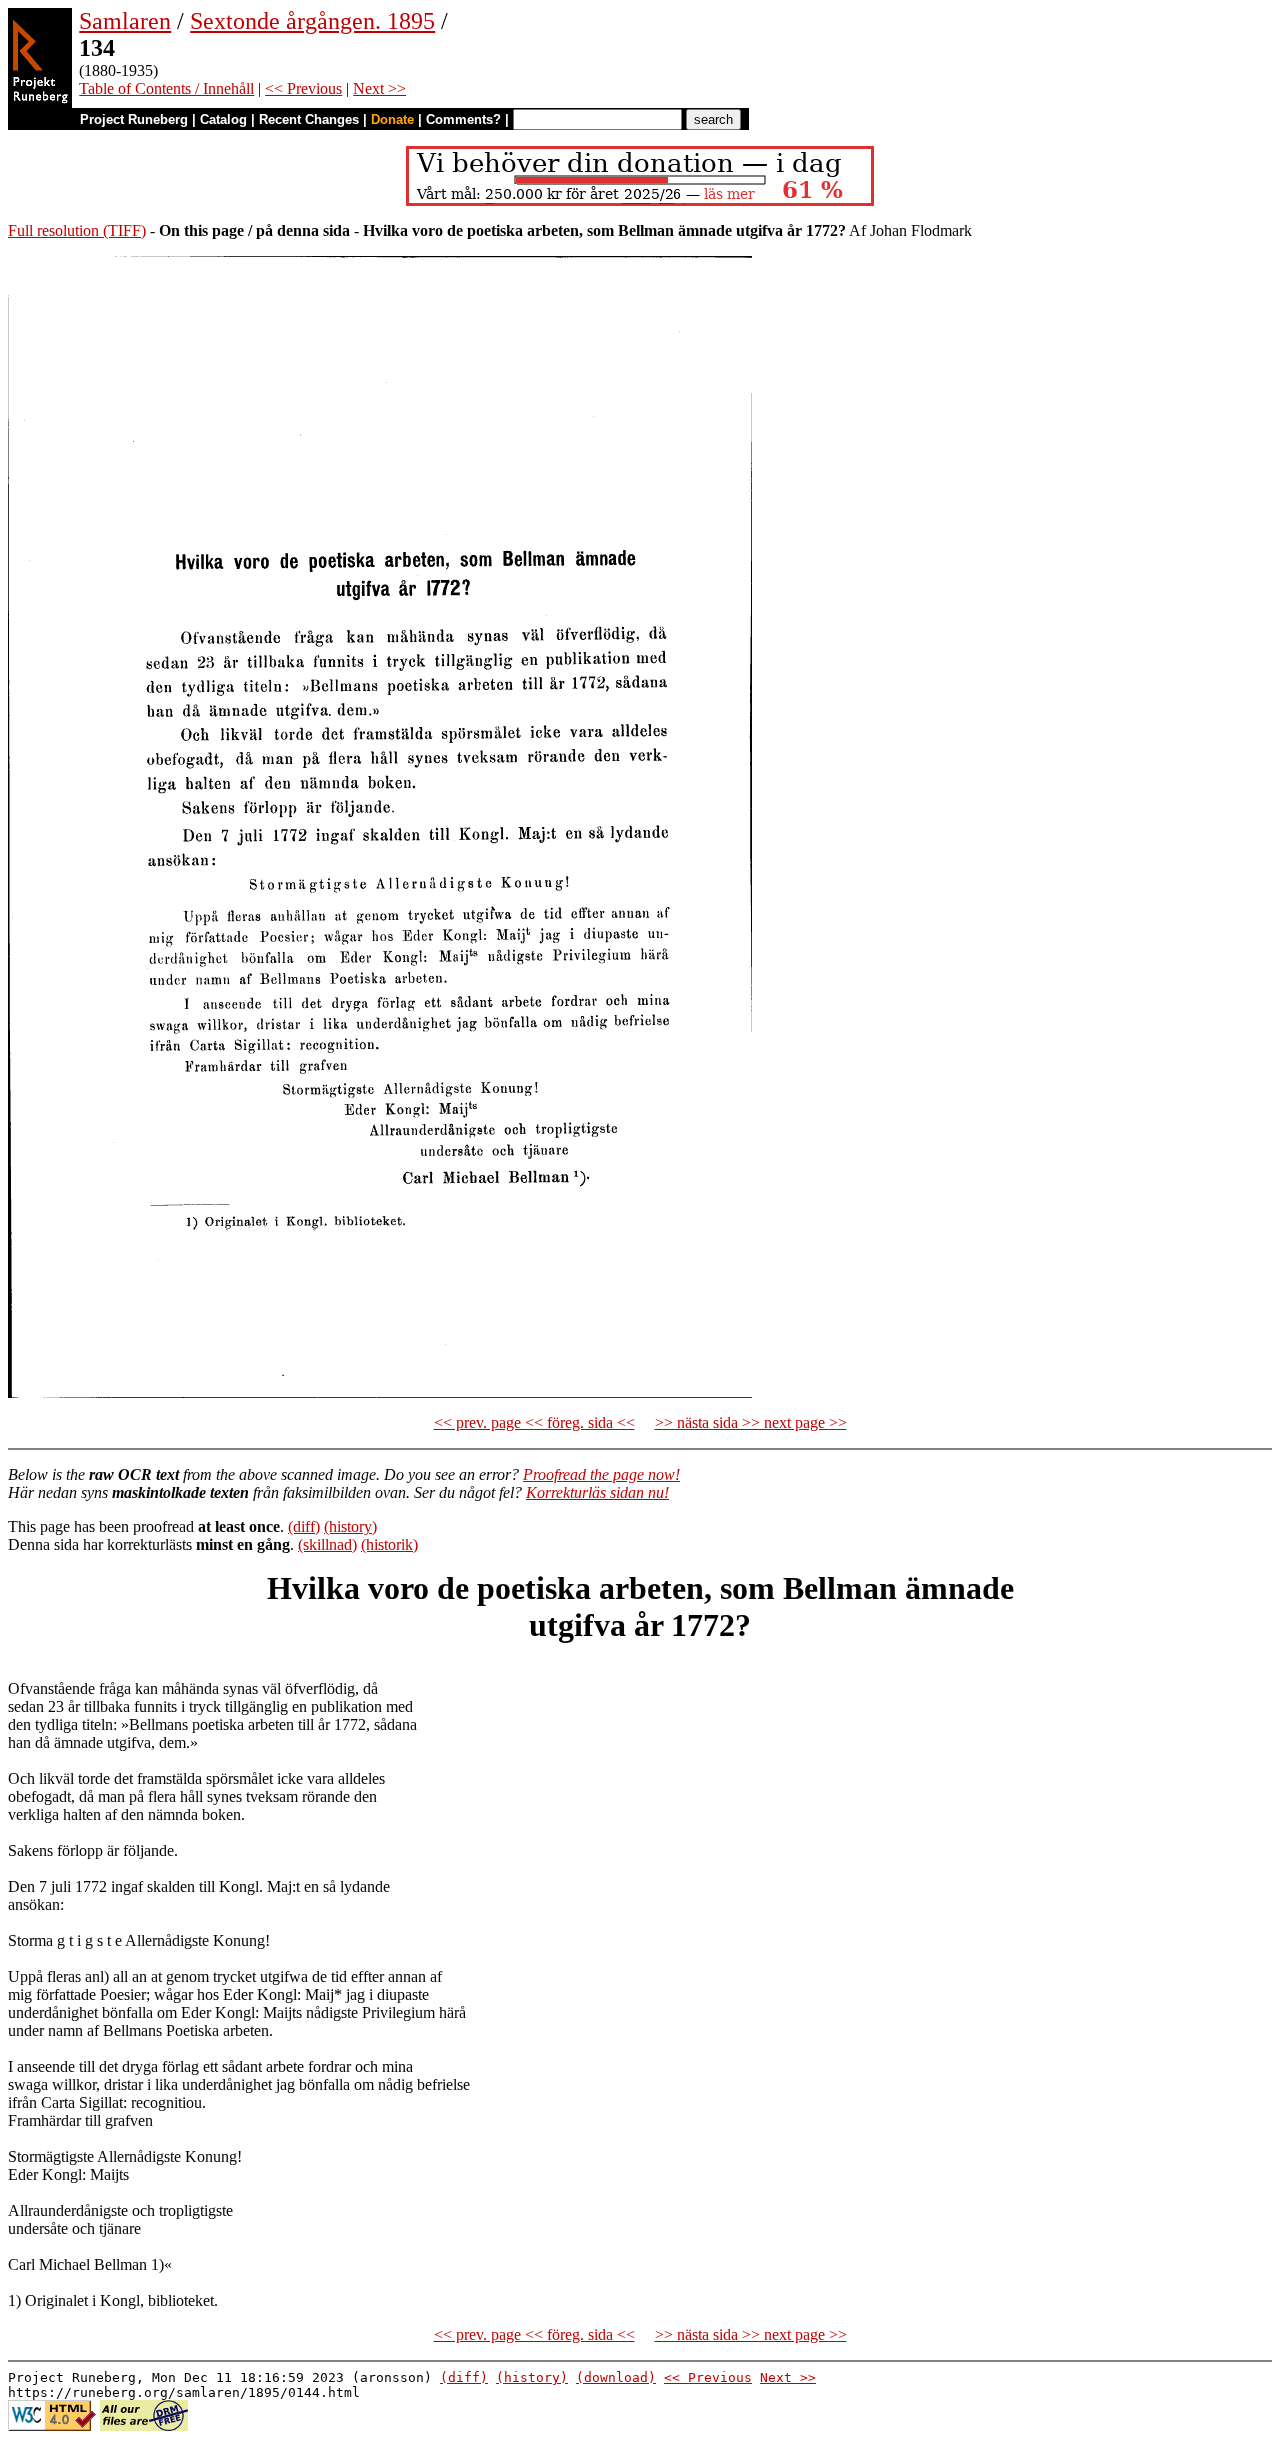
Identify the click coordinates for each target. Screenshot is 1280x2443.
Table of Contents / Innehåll (166, 88)
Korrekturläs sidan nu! (597, 1492)
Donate (392, 119)
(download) (616, 2377)
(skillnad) (327, 1544)
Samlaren (125, 21)
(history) (350, 1526)
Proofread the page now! (601, 1474)
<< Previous (303, 88)
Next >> (379, 88)
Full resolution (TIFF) (77, 230)
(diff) (304, 1526)
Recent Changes (309, 119)
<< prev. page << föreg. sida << (534, 1422)
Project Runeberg (134, 119)
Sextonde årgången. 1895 (312, 21)
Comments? (463, 119)
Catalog (223, 119)
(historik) (389, 1544)
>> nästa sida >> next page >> (751, 1422)
